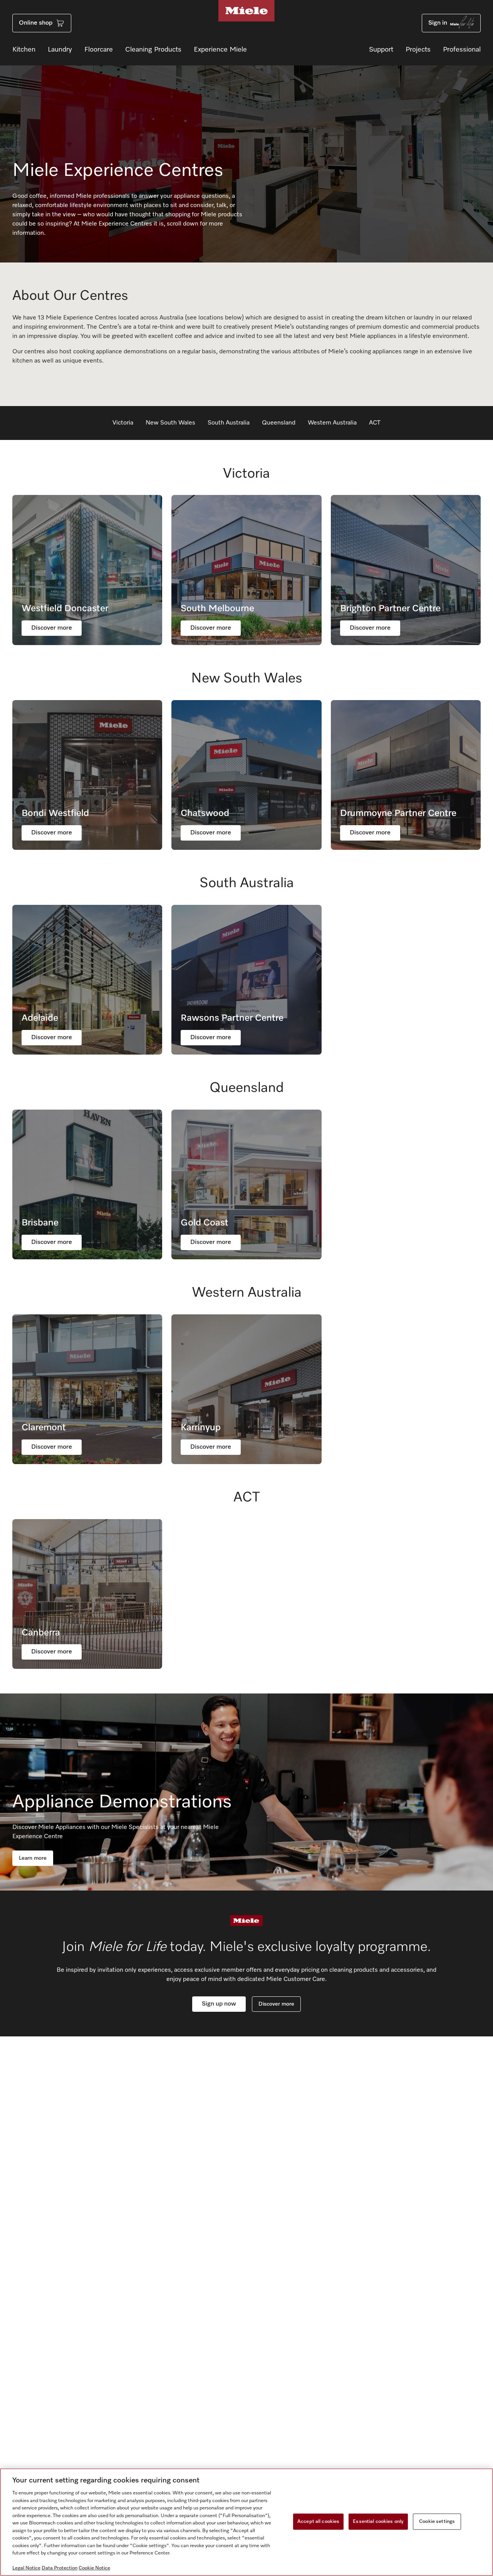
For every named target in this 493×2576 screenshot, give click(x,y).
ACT (375, 423)
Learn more (33, 1858)
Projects (418, 50)
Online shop (36, 23)
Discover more (276, 2004)
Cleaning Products (153, 50)
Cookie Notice (94, 2568)
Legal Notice (26, 2568)
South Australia (229, 423)
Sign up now (219, 2004)
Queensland (279, 423)
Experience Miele (220, 50)
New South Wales (170, 423)
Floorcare (99, 50)
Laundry (60, 50)
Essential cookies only (378, 2522)
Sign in (438, 23)
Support (381, 50)
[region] (246, 2522)
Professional (462, 50)
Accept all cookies (318, 2522)
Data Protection (60, 2568)
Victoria (123, 423)
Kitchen (24, 50)
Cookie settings (437, 2522)
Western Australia (332, 423)
